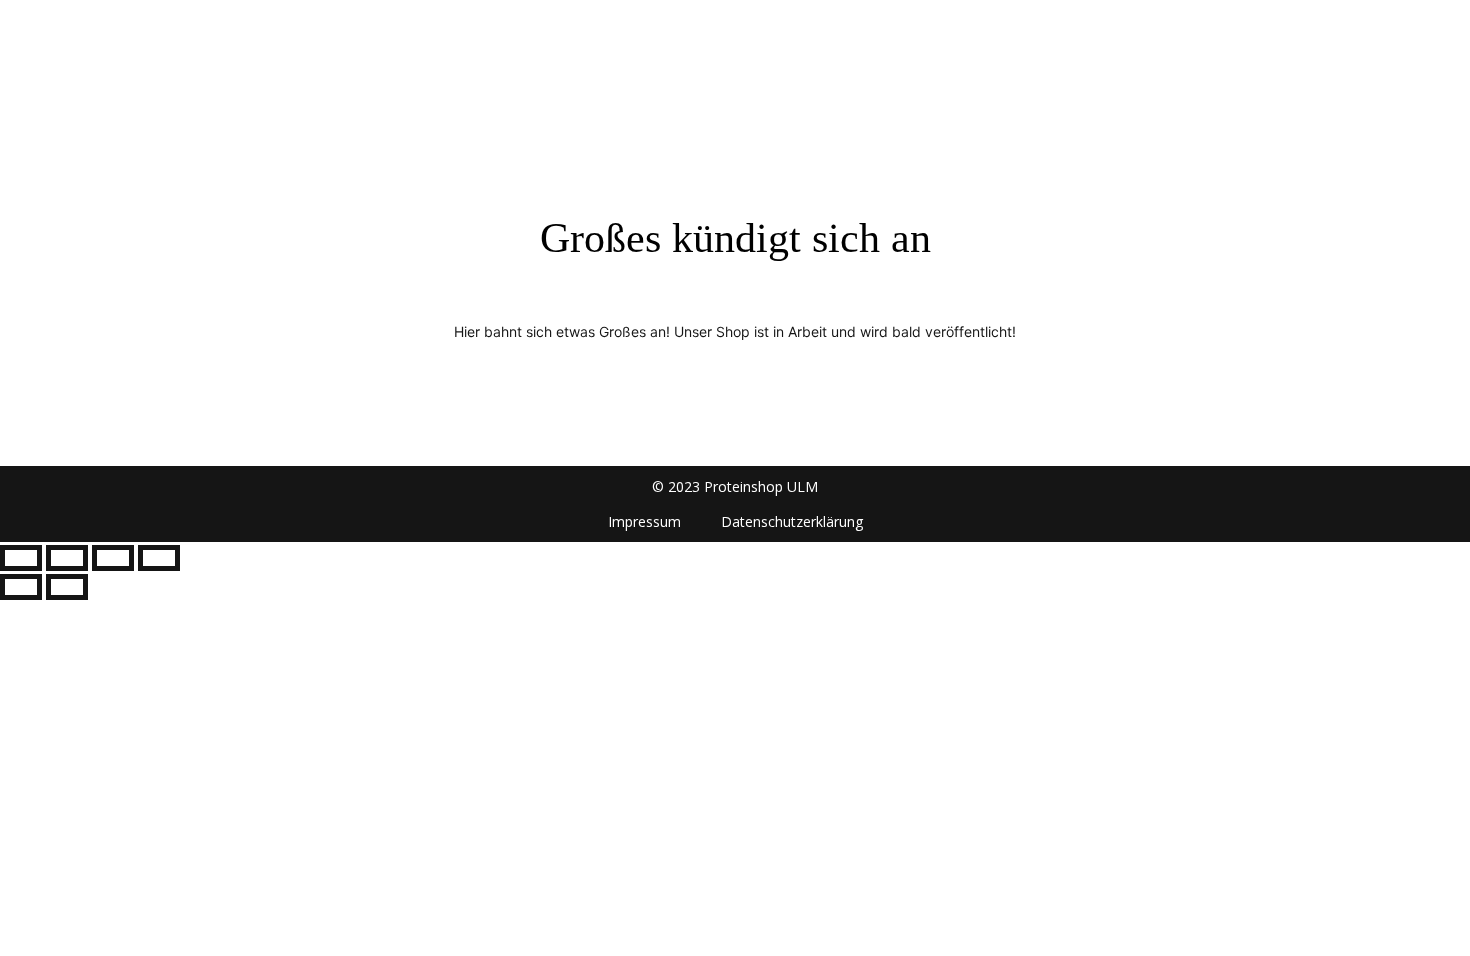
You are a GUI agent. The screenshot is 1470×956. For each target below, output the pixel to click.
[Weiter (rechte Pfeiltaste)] (67, 587)
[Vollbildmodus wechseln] (67, 558)
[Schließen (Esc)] (159, 558)
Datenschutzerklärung (792, 521)
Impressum (644, 521)
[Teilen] (113, 558)
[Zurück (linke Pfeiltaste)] (21, 587)
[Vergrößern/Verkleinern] (21, 558)
